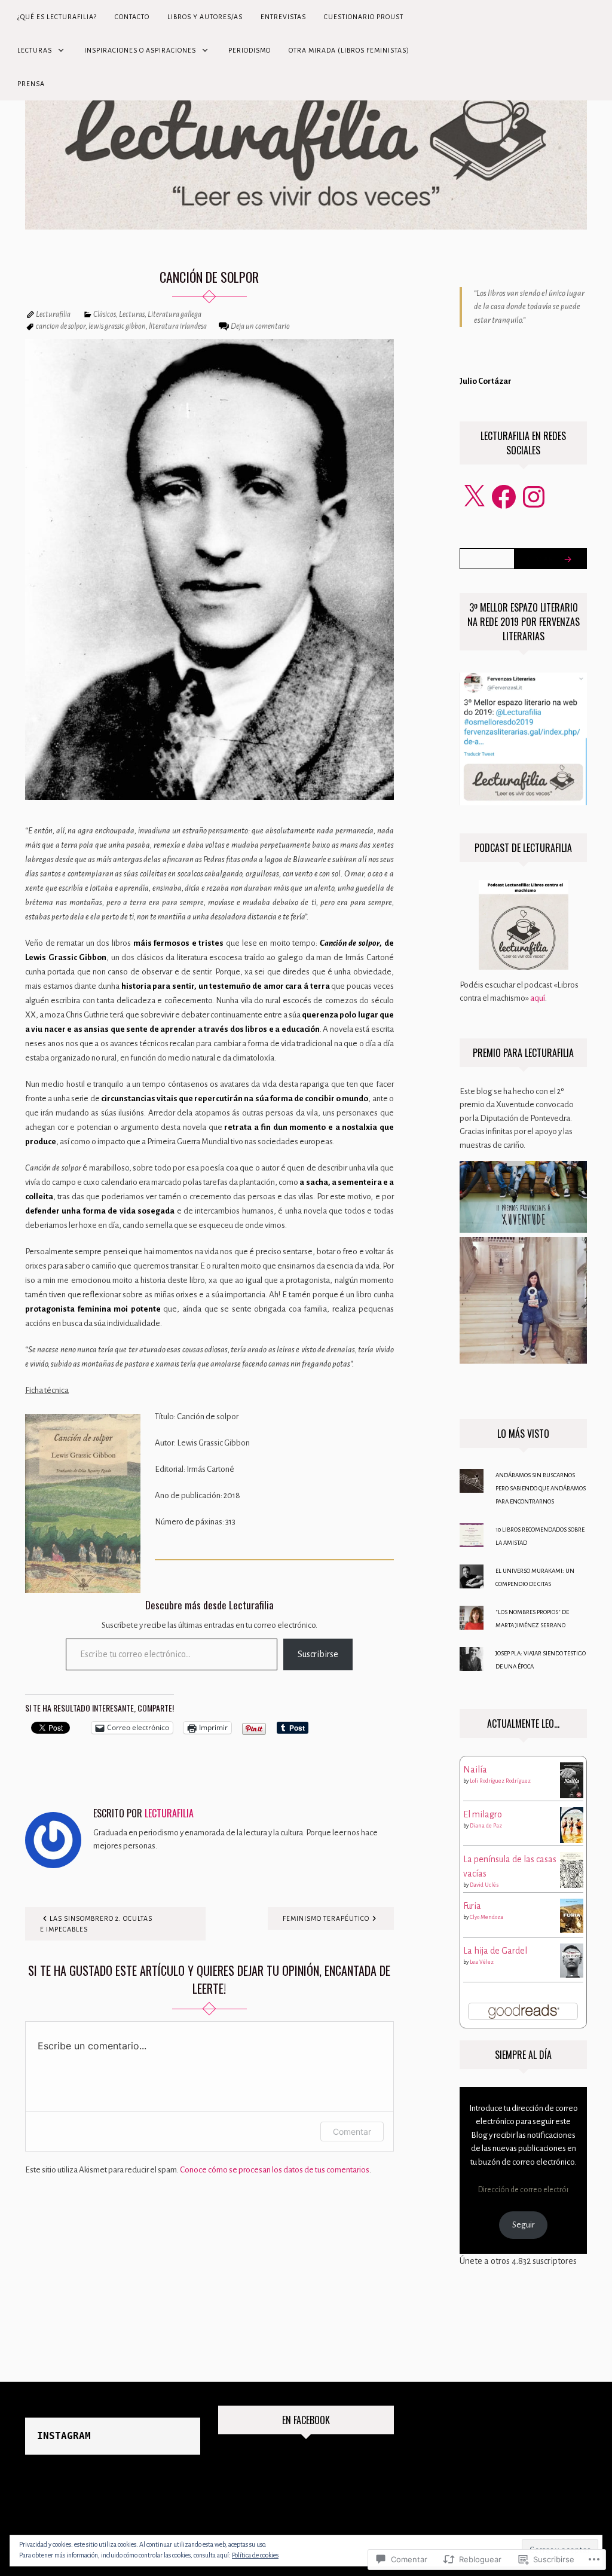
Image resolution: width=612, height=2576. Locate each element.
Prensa (31, 84)
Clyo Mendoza (486, 1917)
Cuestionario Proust (364, 17)
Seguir (523, 2225)
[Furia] (572, 1915)
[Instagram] (534, 497)
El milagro (483, 1814)
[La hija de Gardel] (572, 1960)
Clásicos (105, 314)
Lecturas (35, 50)
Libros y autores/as (205, 17)
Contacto (132, 17)
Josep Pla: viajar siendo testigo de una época (541, 1660)
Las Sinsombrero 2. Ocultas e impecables (96, 1924)
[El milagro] (572, 1825)
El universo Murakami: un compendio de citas (535, 1577)
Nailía (475, 1770)
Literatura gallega (175, 314)
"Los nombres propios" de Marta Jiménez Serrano (532, 1619)
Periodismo (250, 50)
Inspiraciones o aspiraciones (140, 50)
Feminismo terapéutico (326, 1918)
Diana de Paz (486, 1826)
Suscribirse (318, 1654)
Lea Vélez (482, 1962)
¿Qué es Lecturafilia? (57, 17)
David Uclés (484, 1885)
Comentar (352, 2132)
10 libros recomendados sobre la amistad (540, 1536)
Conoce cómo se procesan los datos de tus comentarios (275, 2170)
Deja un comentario (260, 326)
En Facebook (306, 2420)
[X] (474, 497)
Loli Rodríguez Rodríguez (500, 1781)
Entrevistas (283, 17)
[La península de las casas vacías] (572, 1869)
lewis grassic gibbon (117, 326)
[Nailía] (572, 1779)
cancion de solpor (61, 326)
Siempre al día (523, 2055)
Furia (472, 1906)
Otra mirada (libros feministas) (349, 50)
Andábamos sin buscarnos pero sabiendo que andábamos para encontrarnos (541, 1488)
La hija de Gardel (495, 1951)
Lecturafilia (53, 314)
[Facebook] (504, 497)
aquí (538, 998)
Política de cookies (255, 2555)
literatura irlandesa (178, 326)
